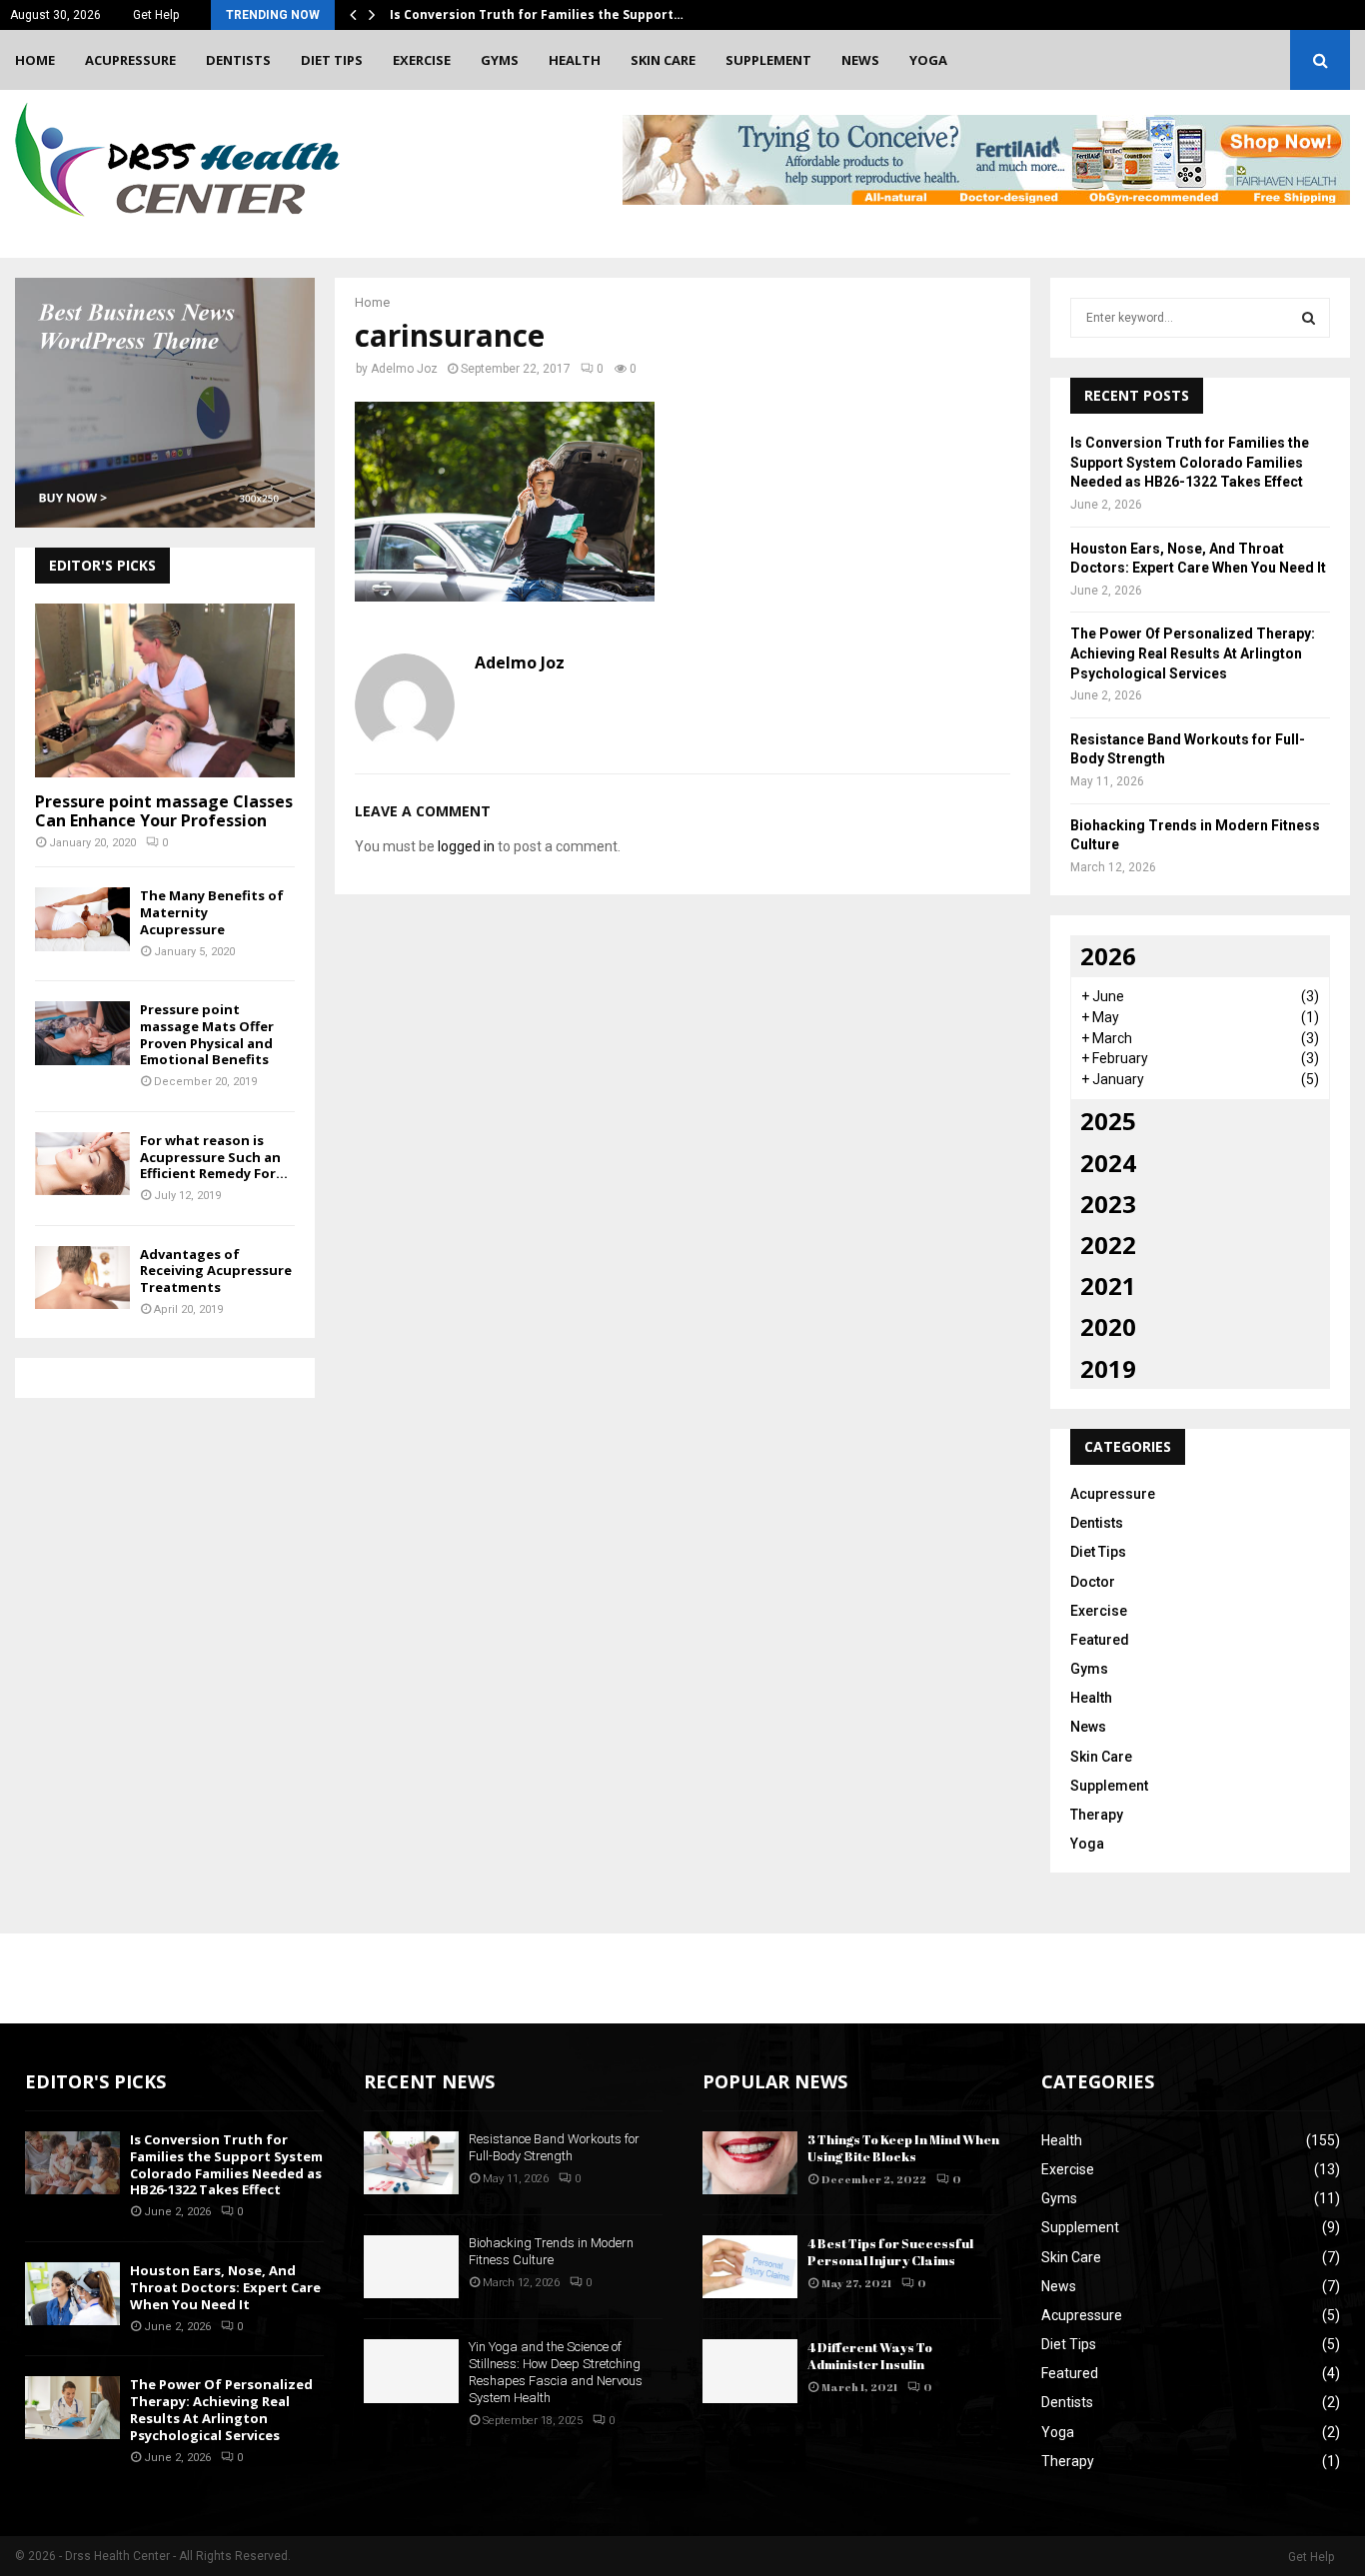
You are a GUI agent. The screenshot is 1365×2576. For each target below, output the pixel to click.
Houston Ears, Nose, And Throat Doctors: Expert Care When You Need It (225, 2287)
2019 (1108, 1368)
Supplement (768, 60)
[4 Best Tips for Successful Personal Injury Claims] (750, 2267)
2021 (1108, 1286)
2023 (1108, 1204)
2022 (1108, 1245)
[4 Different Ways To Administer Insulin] (750, 2371)
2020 (1108, 1326)
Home (35, 60)
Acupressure (130, 60)
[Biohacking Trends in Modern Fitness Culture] (411, 2267)
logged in (466, 846)
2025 (1108, 1121)
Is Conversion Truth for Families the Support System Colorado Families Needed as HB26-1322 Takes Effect (1190, 462)
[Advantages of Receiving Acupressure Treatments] (82, 1278)
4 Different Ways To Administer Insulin (870, 2356)
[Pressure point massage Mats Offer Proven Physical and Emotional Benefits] (82, 1033)
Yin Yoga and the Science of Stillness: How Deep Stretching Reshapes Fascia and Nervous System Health (556, 2372)
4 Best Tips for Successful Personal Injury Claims (890, 2252)
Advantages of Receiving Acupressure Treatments (216, 1271)
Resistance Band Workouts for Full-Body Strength (554, 2147)
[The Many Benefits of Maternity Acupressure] (82, 919)
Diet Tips (332, 60)
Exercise (422, 60)
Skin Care (663, 60)
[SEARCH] (1309, 318)
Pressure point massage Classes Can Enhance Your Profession (164, 811)
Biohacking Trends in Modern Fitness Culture (551, 2251)
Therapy (1097, 1815)
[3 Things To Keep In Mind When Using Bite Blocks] (750, 2163)
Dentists (238, 60)
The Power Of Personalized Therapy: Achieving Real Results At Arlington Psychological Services (1193, 653)
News (860, 60)
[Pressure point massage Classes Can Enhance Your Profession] (165, 690)
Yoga (928, 60)
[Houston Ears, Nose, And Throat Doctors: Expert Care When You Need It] (72, 2294)
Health (575, 60)
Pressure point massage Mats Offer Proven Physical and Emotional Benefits (207, 1034)
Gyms (500, 60)
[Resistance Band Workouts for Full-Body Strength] (411, 2163)
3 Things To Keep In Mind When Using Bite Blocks (903, 2148)
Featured (1100, 1640)
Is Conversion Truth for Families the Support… (537, 14)
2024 (1108, 1163)
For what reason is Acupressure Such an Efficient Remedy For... (214, 1157)
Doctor (1093, 1582)
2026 (1108, 956)
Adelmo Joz (404, 369)
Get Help (156, 15)
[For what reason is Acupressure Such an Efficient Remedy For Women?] (82, 1164)
